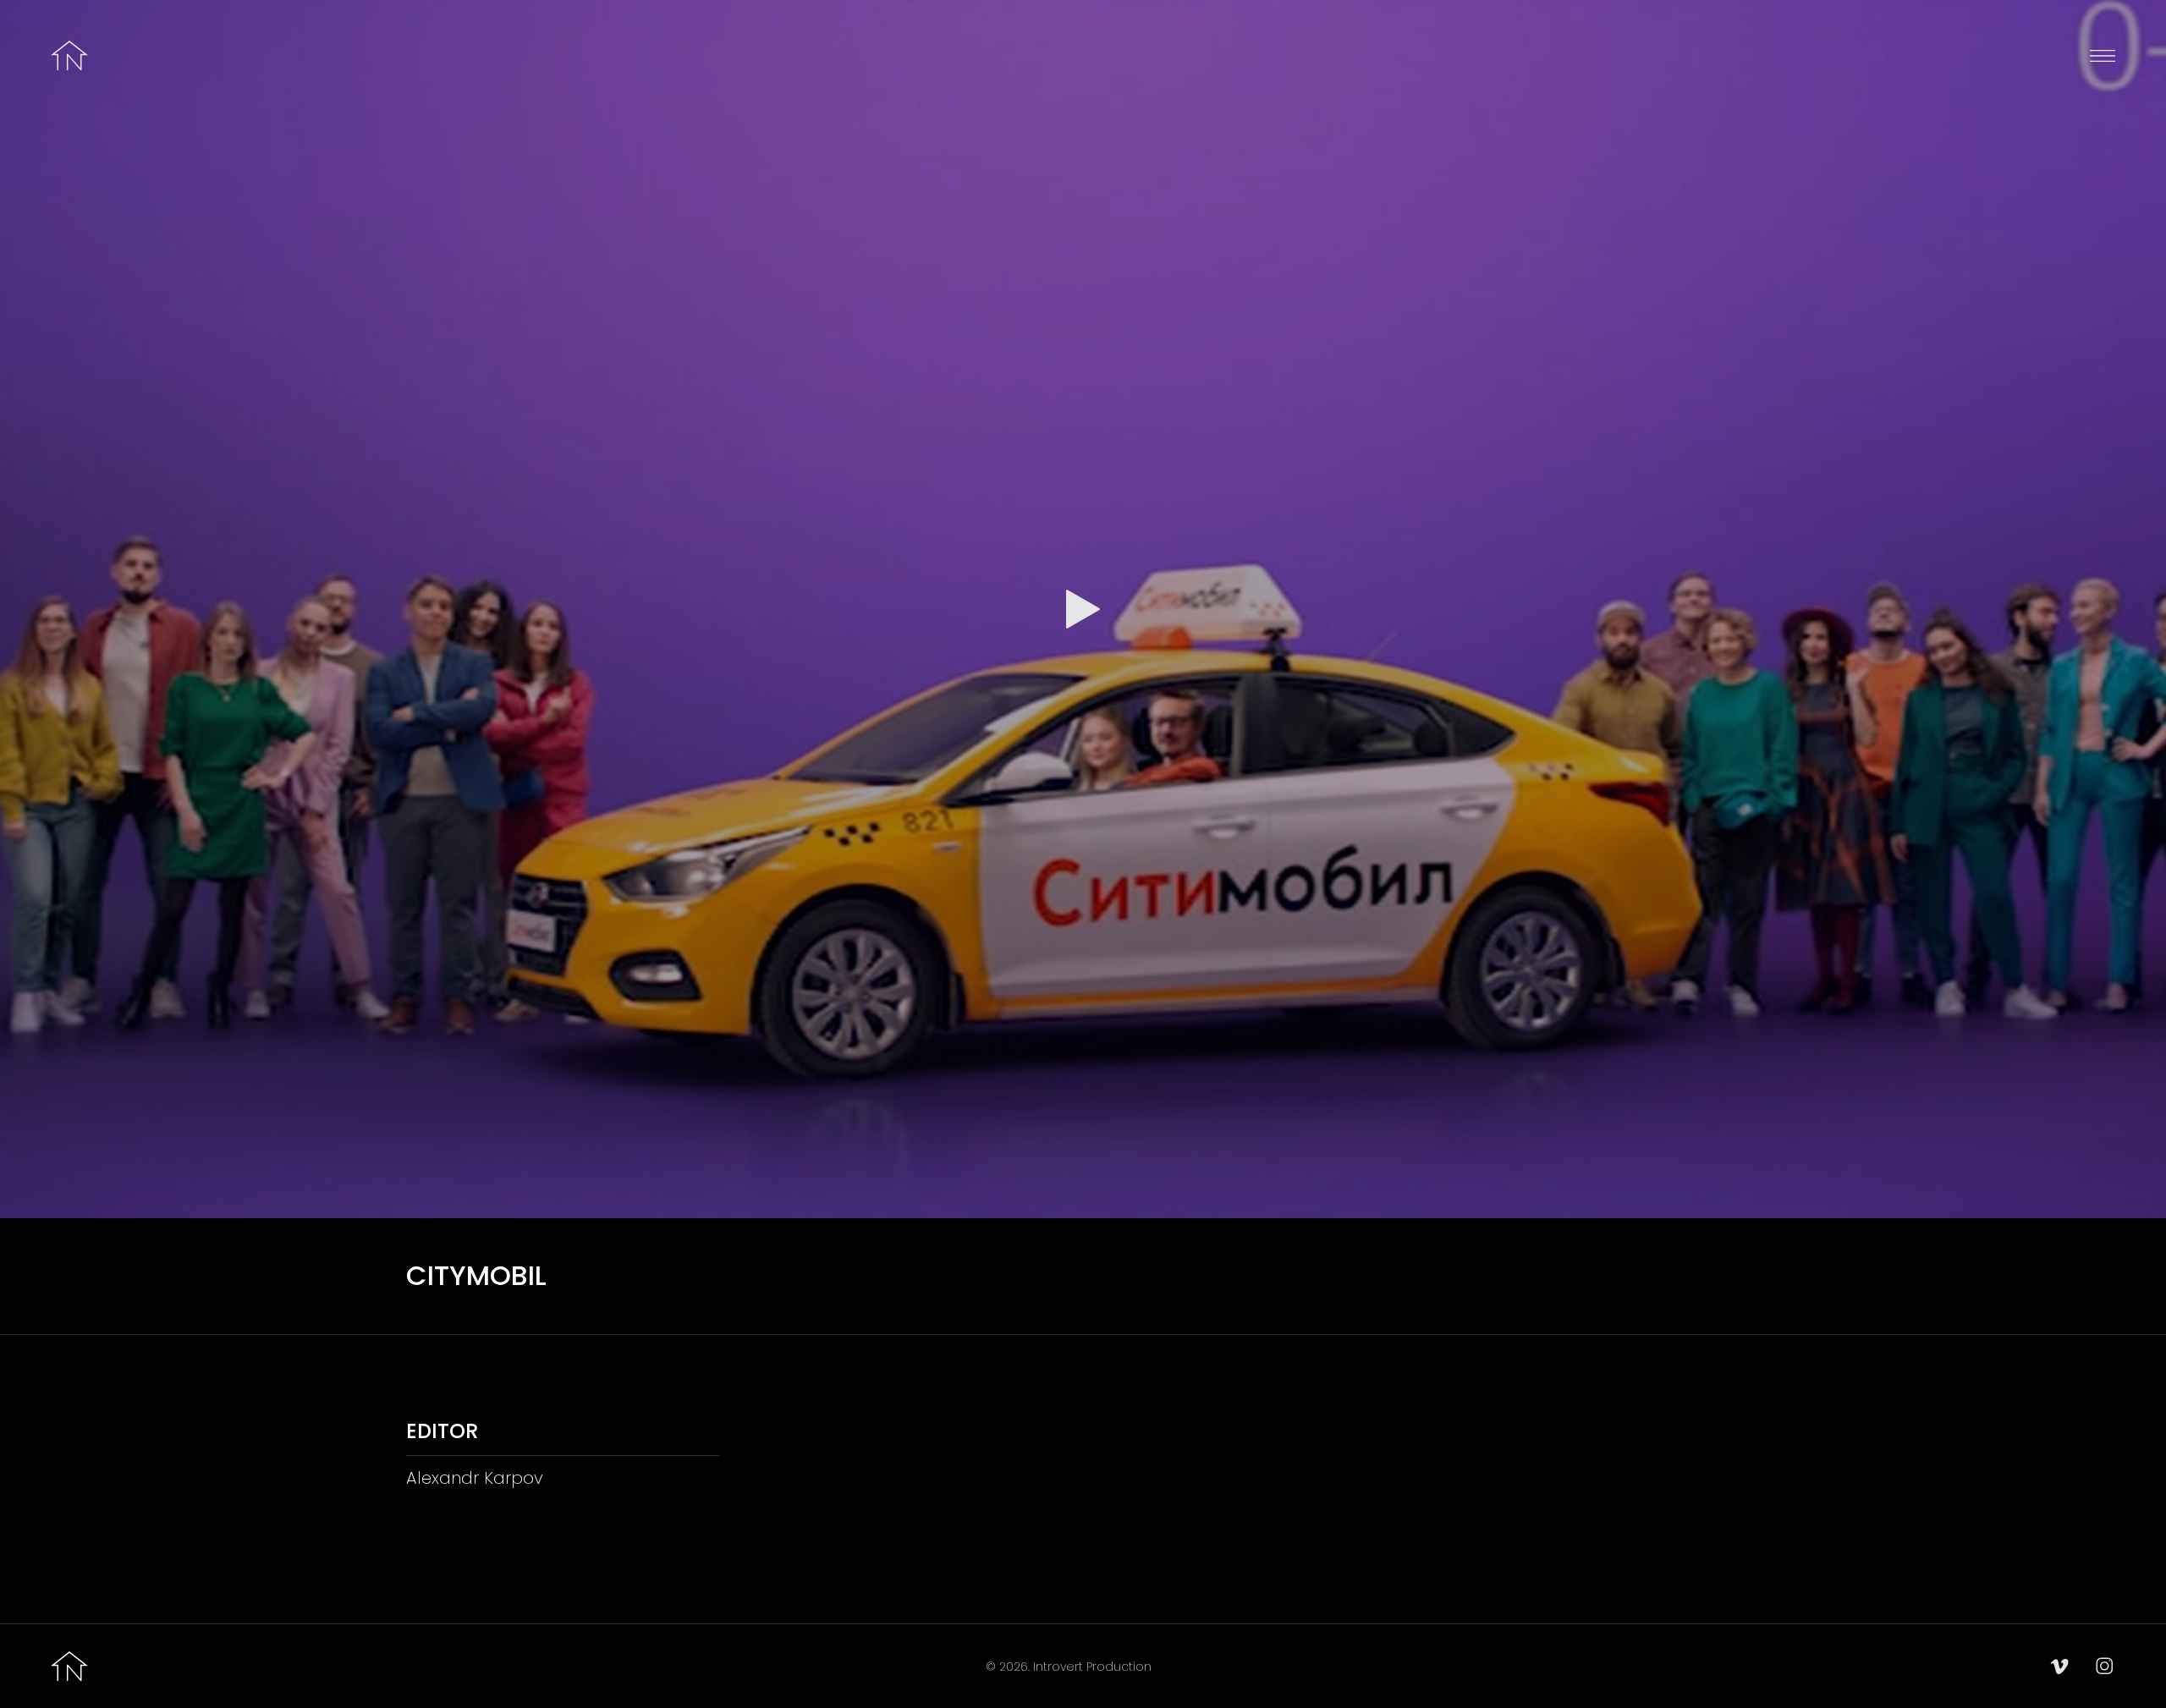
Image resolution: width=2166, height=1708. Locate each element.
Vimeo (2059, 1667)
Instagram (2105, 1667)
